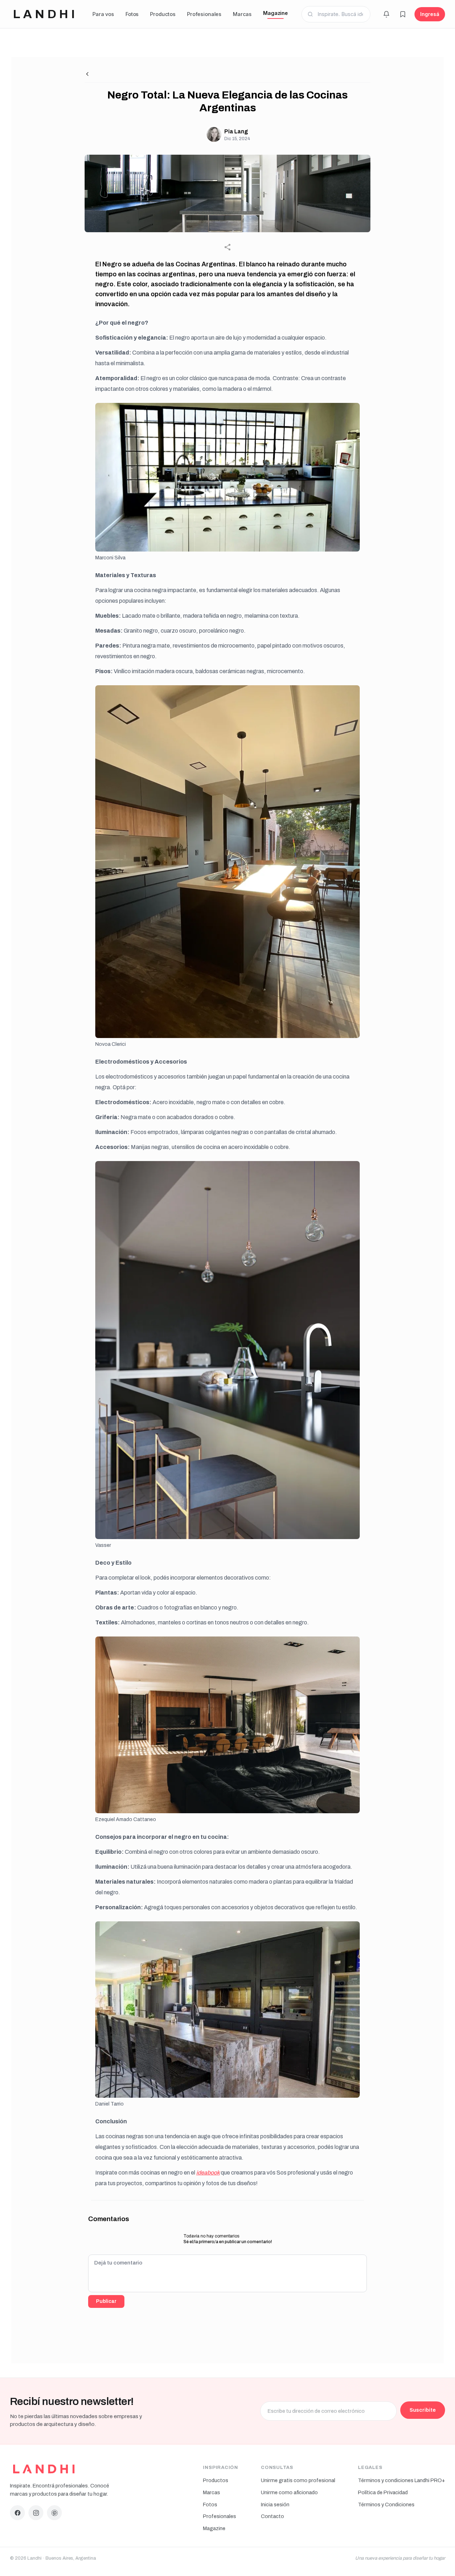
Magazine (275, 13)
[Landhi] (44, 2469)
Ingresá (430, 14)
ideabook (208, 2173)
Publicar (106, 2301)
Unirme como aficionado (289, 2492)
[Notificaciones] (386, 14)
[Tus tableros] (403, 14)
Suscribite (423, 2410)
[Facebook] (17, 2513)
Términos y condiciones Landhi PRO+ (402, 2480)
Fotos (132, 14)
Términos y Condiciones (386, 2505)
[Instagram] (36, 2513)
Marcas (242, 14)
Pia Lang (236, 131)
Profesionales (204, 14)
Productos (163, 14)
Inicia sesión (275, 2505)
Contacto (272, 2516)
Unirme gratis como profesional (298, 2480)
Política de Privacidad (383, 2492)
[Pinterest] (54, 2513)
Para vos (103, 14)
